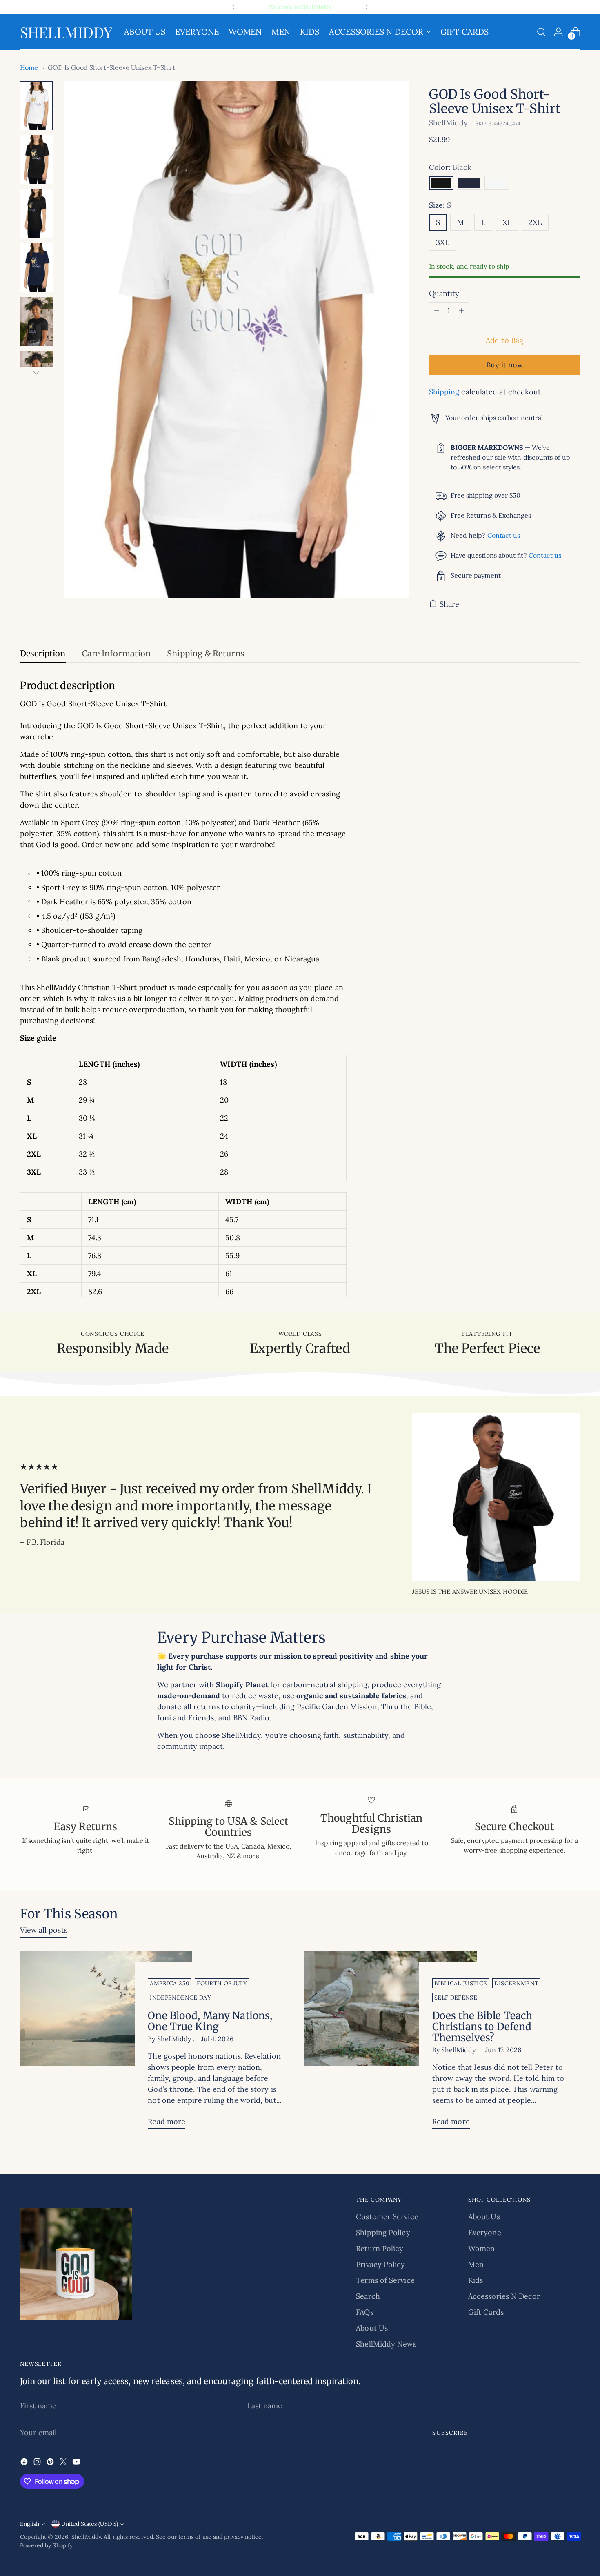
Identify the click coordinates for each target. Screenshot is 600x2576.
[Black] (441, 183)
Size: (440, 205)
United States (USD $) (90, 2524)
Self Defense (456, 1998)
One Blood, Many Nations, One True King (210, 2021)
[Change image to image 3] (36, 214)
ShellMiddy (449, 123)
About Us (372, 2328)
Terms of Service (385, 2280)
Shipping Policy (383, 2232)
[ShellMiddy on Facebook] (25, 2463)
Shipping (444, 392)
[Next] (367, 7)
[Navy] (469, 183)
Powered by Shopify (47, 2545)
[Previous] (233, 7)
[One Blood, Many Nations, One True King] (106, 2043)
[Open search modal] (541, 32)
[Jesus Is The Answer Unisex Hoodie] (496, 1497)
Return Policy (380, 2248)
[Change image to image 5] (36, 321)
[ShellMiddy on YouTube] (77, 2463)
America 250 (170, 1983)
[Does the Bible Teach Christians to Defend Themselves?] (390, 2043)
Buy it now (505, 365)
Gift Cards (486, 2312)
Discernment (516, 1983)
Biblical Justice (461, 1983)
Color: (450, 167)
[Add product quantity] (461, 311)
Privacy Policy (380, 2264)
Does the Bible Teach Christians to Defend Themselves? (482, 2027)
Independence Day (180, 1998)
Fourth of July (222, 1983)
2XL (535, 222)
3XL (442, 242)
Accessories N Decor (504, 2296)
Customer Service (387, 2217)
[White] (497, 183)
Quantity (444, 293)
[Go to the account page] (558, 32)
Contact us (504, 535)
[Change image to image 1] (36, 106)
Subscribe (450, 2433)
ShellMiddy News (386, 2344)
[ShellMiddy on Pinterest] (51, 2463)
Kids (476, 2280)
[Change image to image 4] (36, 267)
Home (29, 67)
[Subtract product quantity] (437, 311)
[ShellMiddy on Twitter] (64, 2463)
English (30, 2524)
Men (476, 2264)
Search (368, 2296)
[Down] (36, 373)
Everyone (485, 2232)
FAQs (364, 2312)
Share (449, 604)
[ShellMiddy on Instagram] (38, 2463)
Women (481, 2248)
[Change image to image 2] (36, 160)
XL (507, 222)
